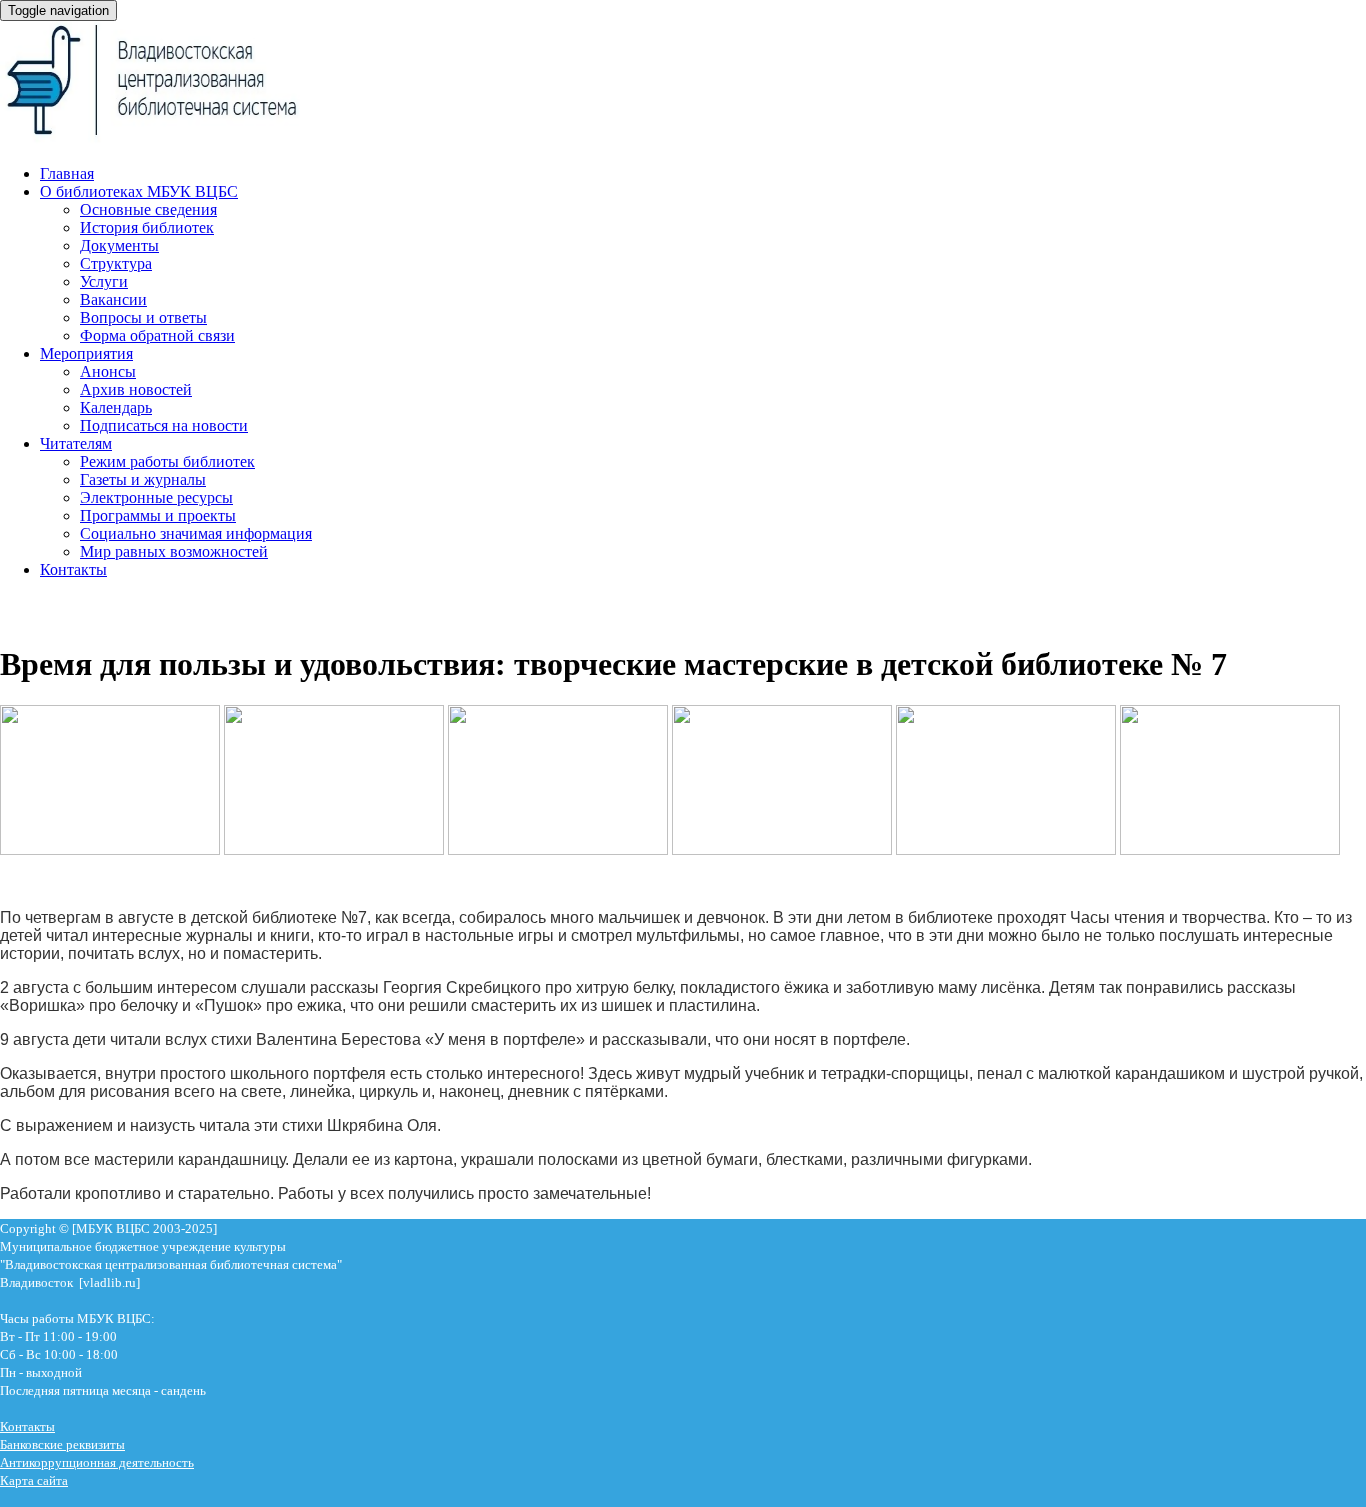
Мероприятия (86, 353)
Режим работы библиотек (167, 461)
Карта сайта (34, 1480)
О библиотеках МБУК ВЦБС (139, 191)
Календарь (116, 407)
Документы (119, 245)
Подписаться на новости (164, 425)
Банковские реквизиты (62, 1444)
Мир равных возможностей (174, 551)
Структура (116, 263)
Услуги (104, 281)
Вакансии (113, 299)
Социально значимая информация (196, 533)
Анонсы (108, 371)
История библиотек (147, 227)
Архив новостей (136, 389)
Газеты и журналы (143, 479)
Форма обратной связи (157, 335)
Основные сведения (148, 209)
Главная (67, 173)
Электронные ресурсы (156, 497)
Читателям (76, 443)
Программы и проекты (158, 515)
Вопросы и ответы (143, 317)
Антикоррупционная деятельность (97, 1462)
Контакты (73, 569)
